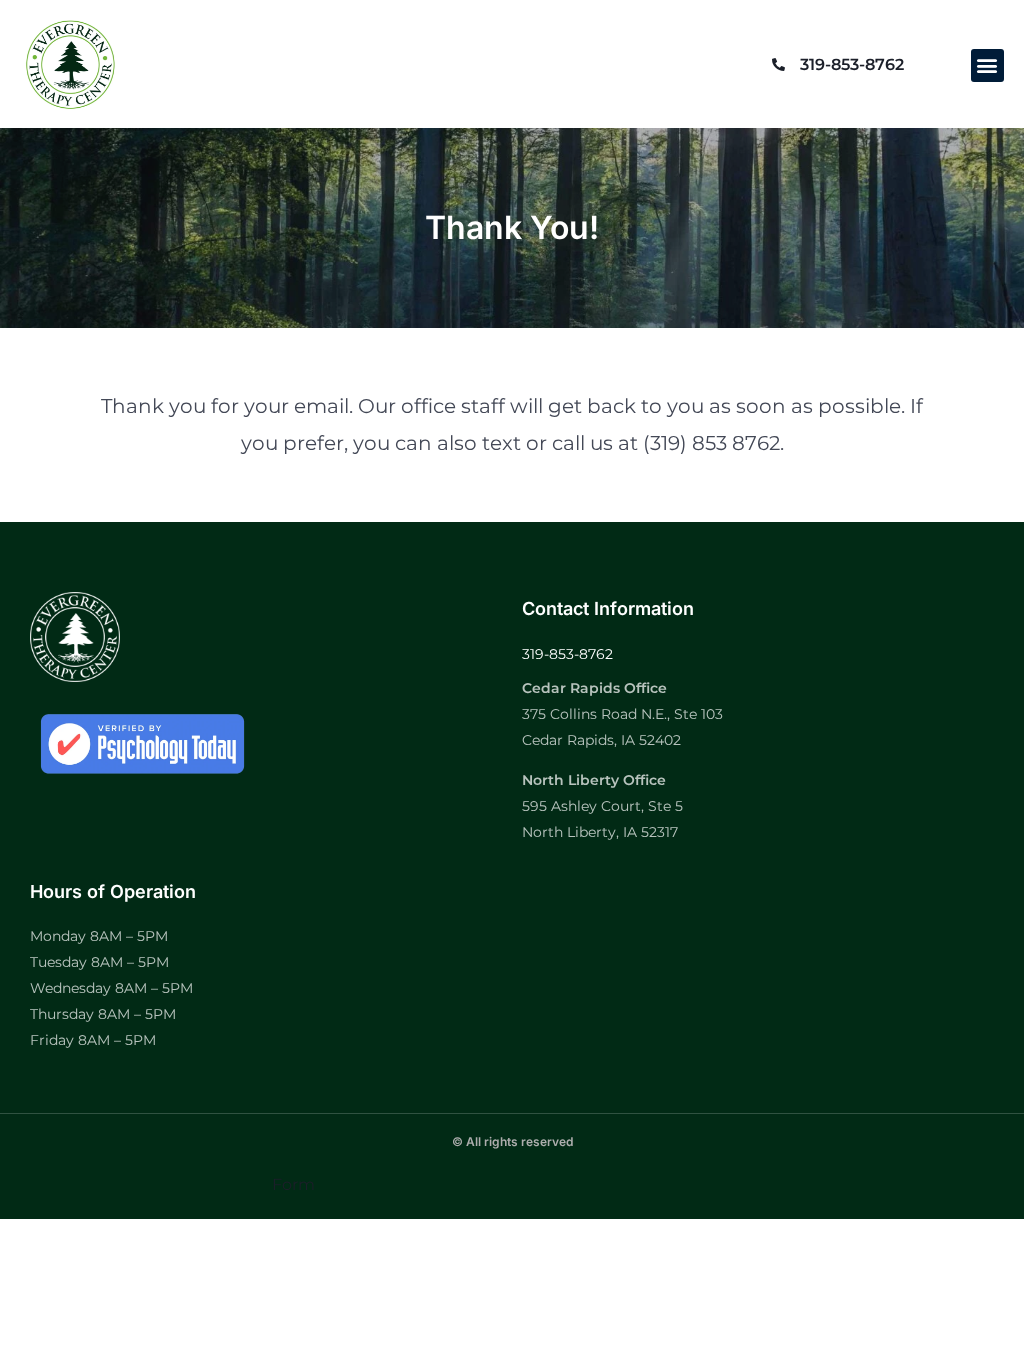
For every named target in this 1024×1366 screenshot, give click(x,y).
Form (293, 1184)
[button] (987, 65)
